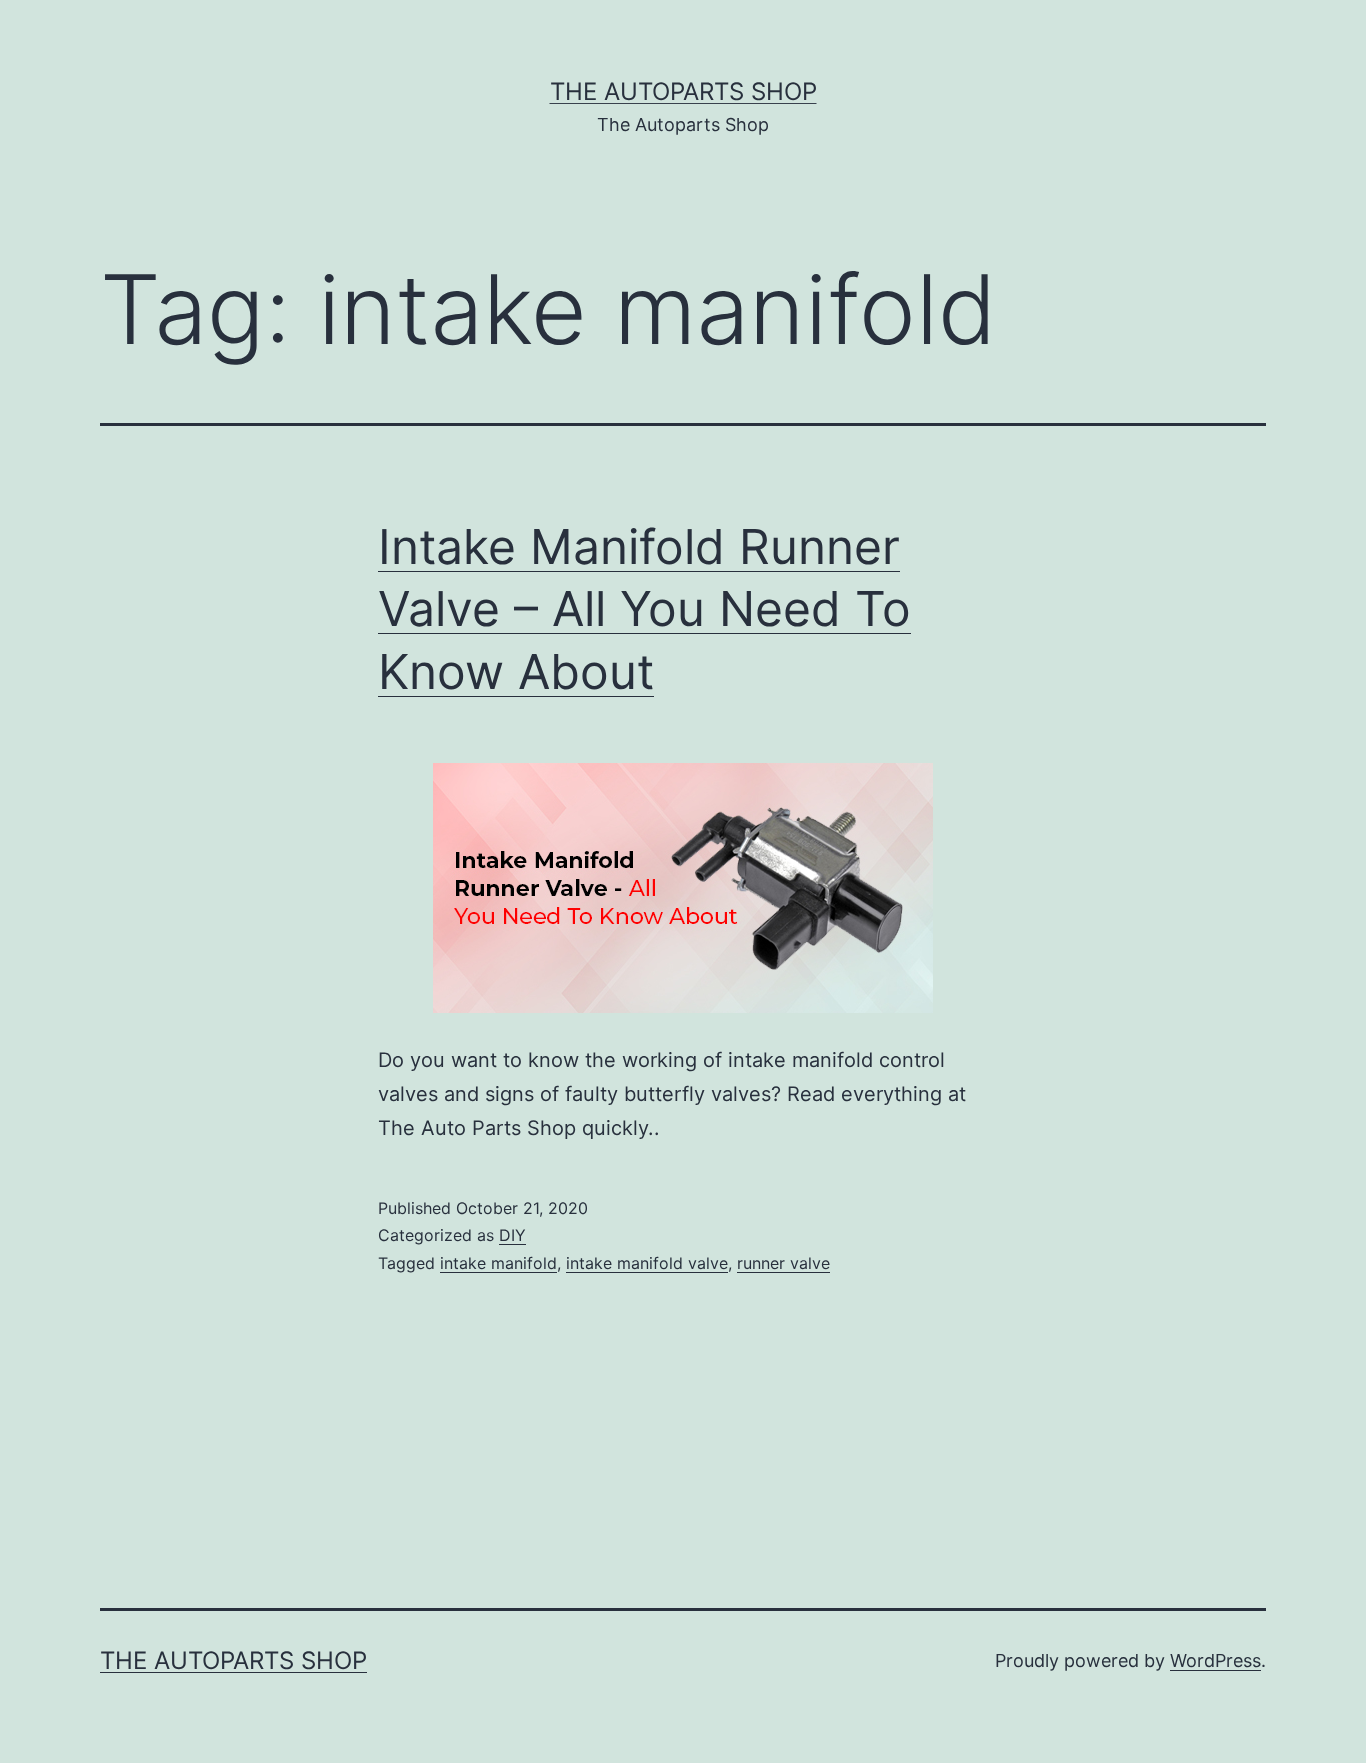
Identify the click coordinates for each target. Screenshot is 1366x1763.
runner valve (783, 1263)
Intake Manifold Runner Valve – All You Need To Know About (644, 609)
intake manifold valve (647, 1263)
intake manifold (498, 1263)
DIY (512, 1235)
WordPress (1215, 1660)
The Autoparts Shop (683, 91)
